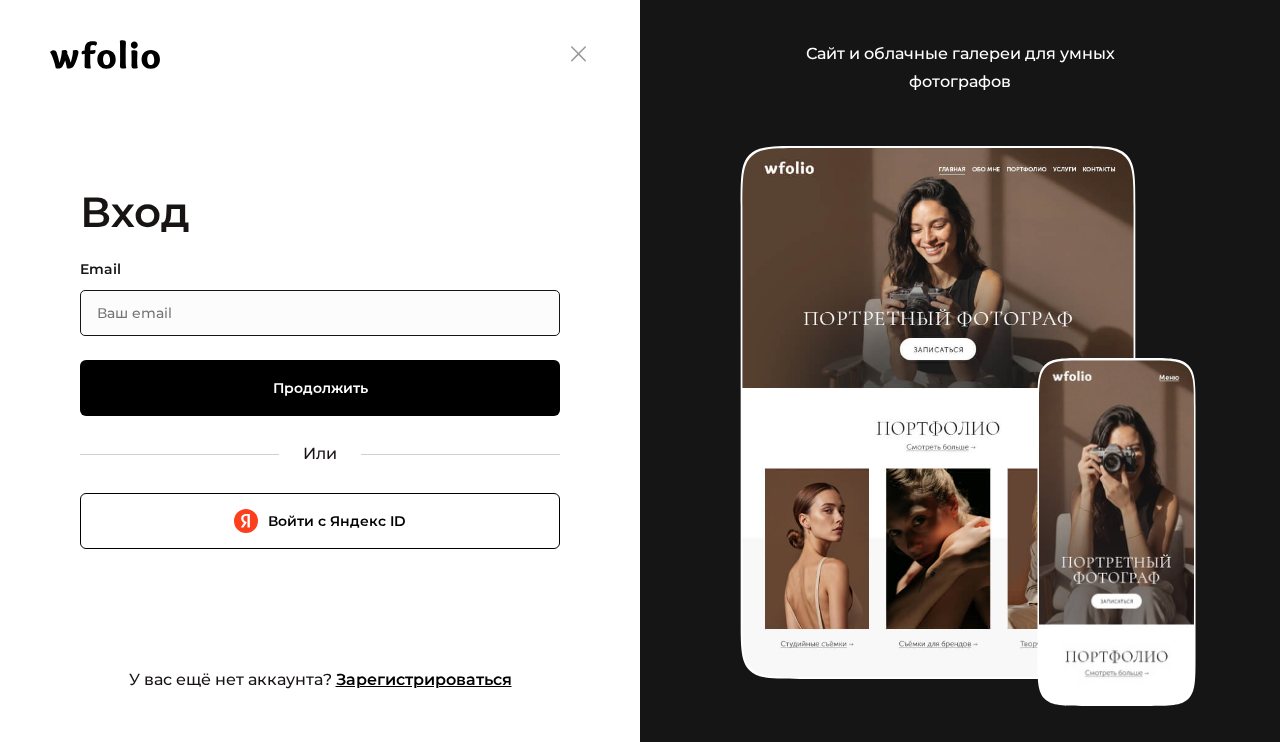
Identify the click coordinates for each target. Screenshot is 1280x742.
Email (100, 269)
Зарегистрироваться (424, 679)
